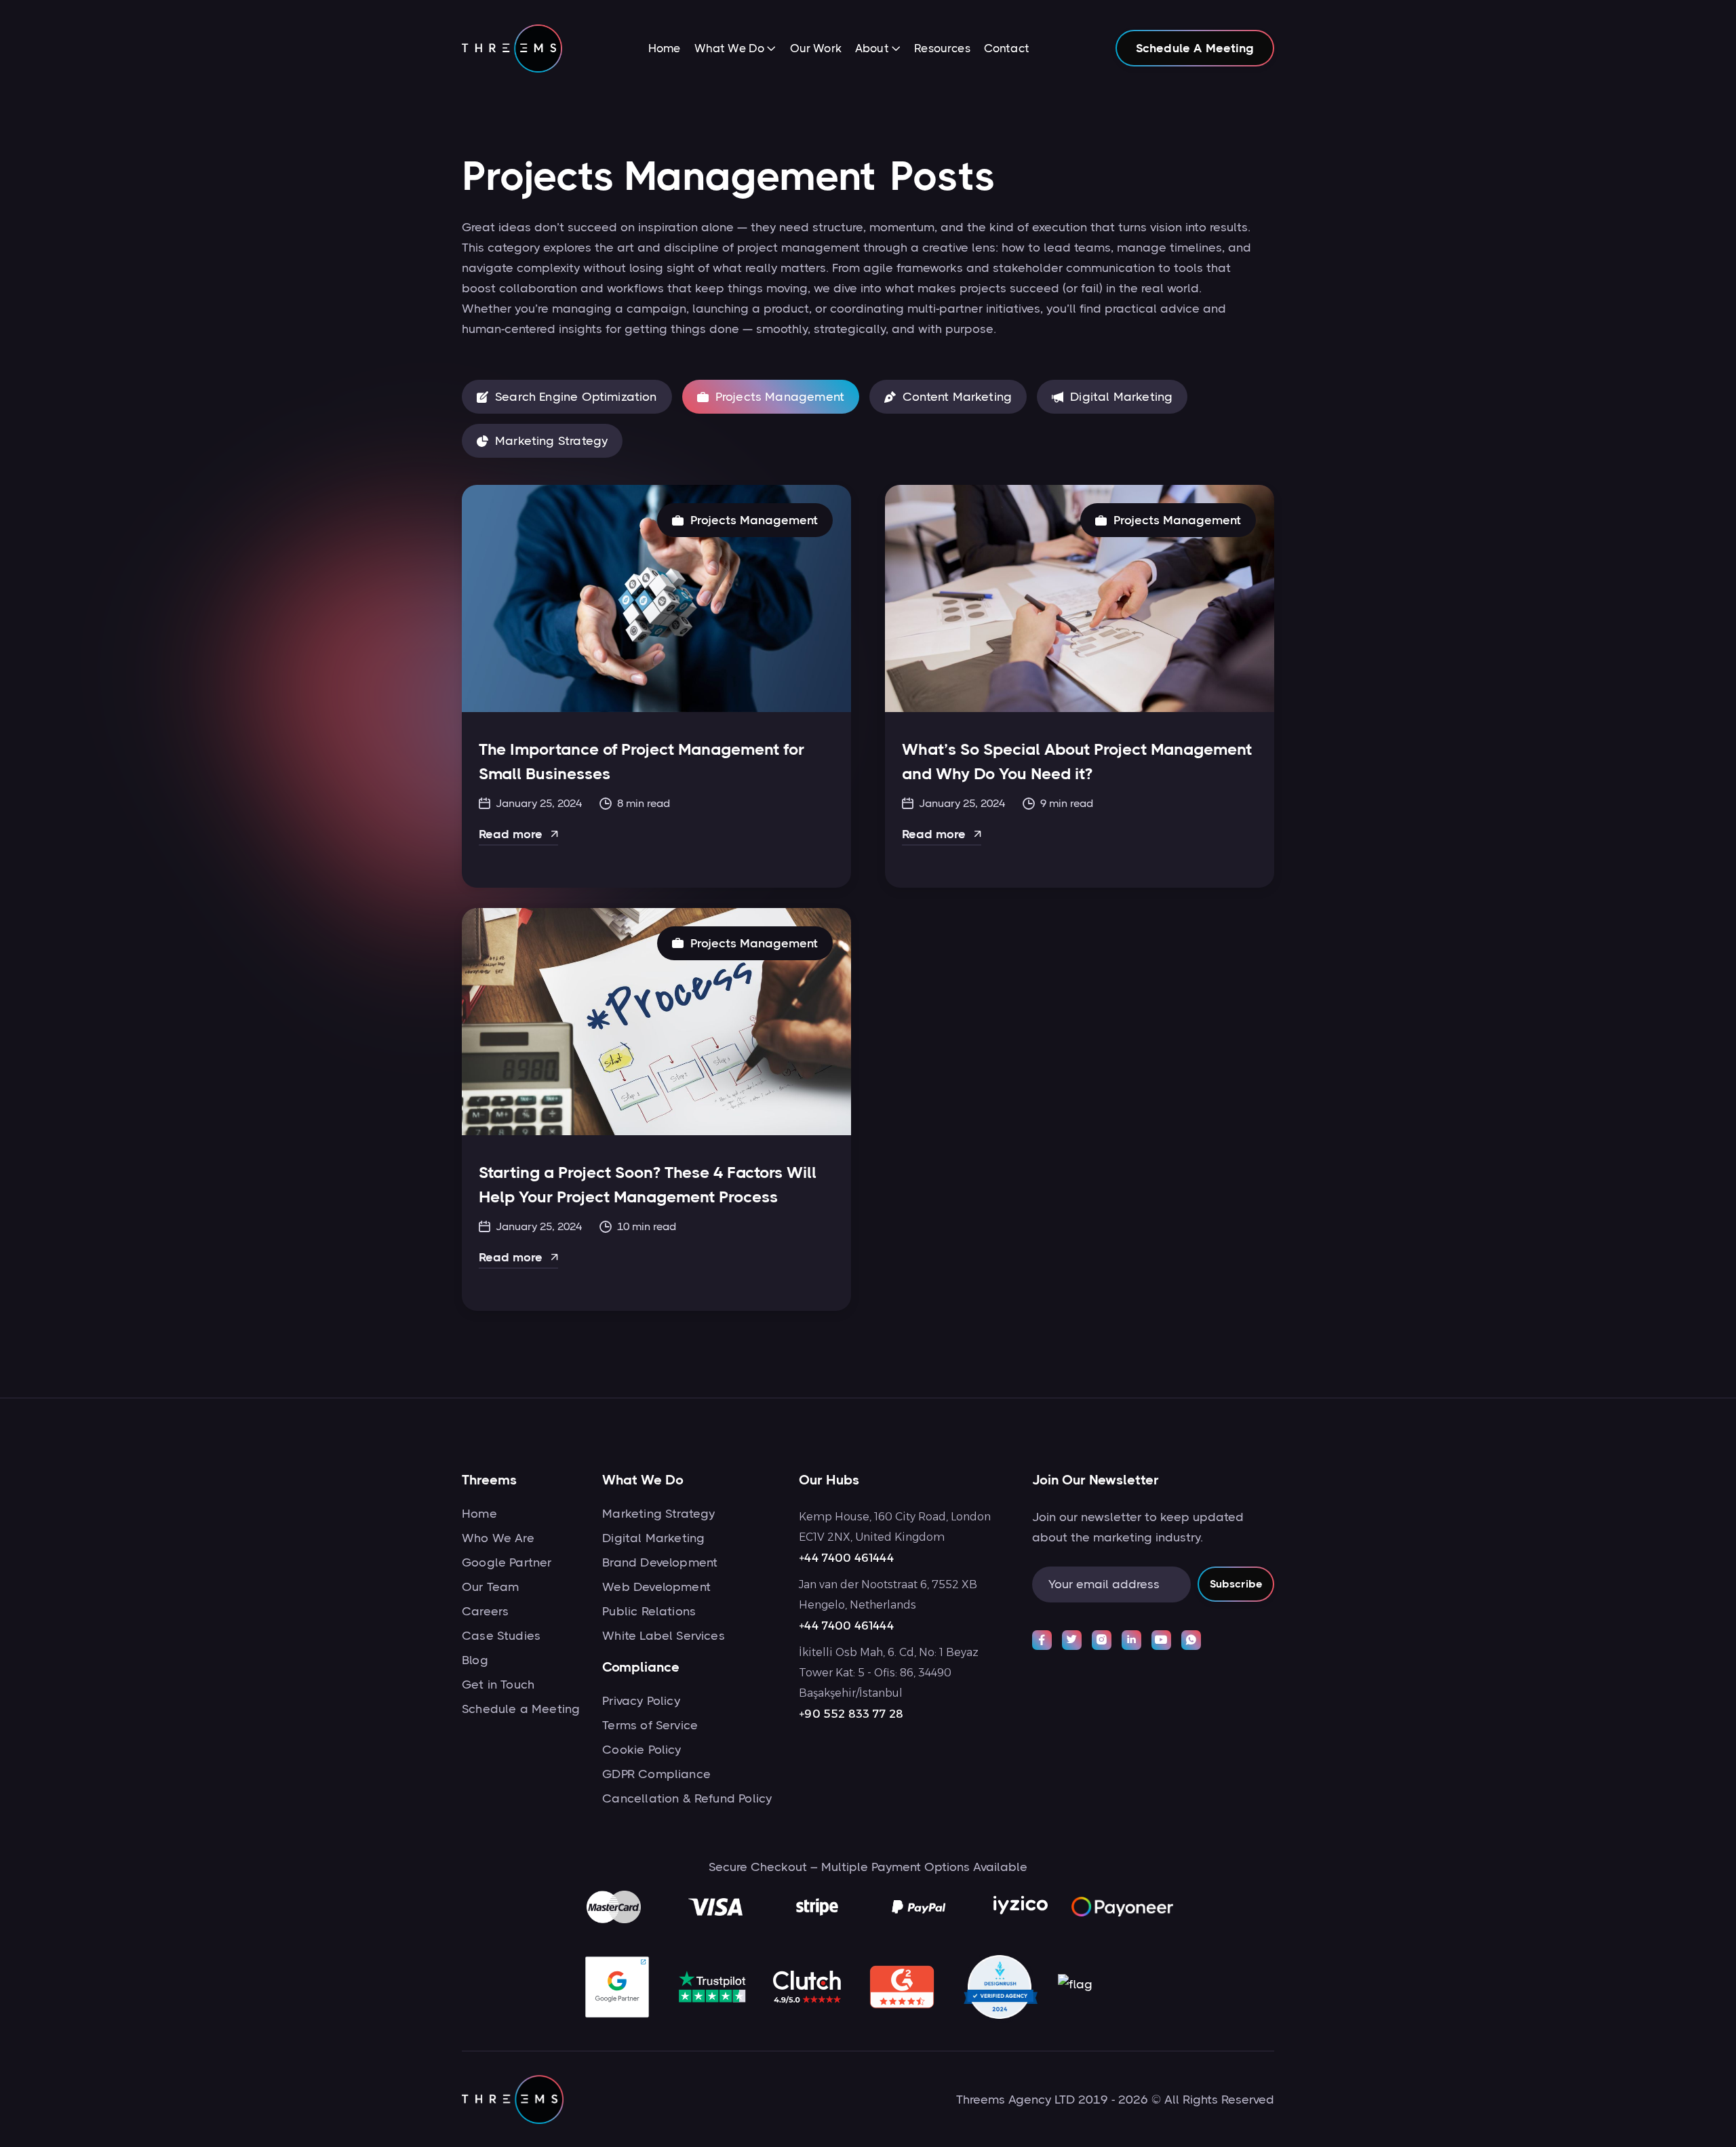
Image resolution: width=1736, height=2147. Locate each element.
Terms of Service (650, 1725)
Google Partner (507, 1562)
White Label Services (664, 1636)
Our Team (490, 1587)
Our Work (816, 48)
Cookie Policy (642, 1750)
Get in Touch (498, 1685)
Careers (485, 1611)
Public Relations (649, 1611)
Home (665, 48)
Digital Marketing (653, 1538)
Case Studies (501, 1636)
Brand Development (660, 1562)
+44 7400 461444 (846, 1558)
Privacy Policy (641, 1701)
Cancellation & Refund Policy (687, 1798)
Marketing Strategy (658, 1514)
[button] (735, 50)
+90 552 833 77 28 (851, 1714)
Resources (942, 48)
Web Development (656, 1587)
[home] (512, 48)
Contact (1007, 48)
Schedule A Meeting (1195, 48)
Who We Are (498, 1538)
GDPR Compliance (656, 1774)
